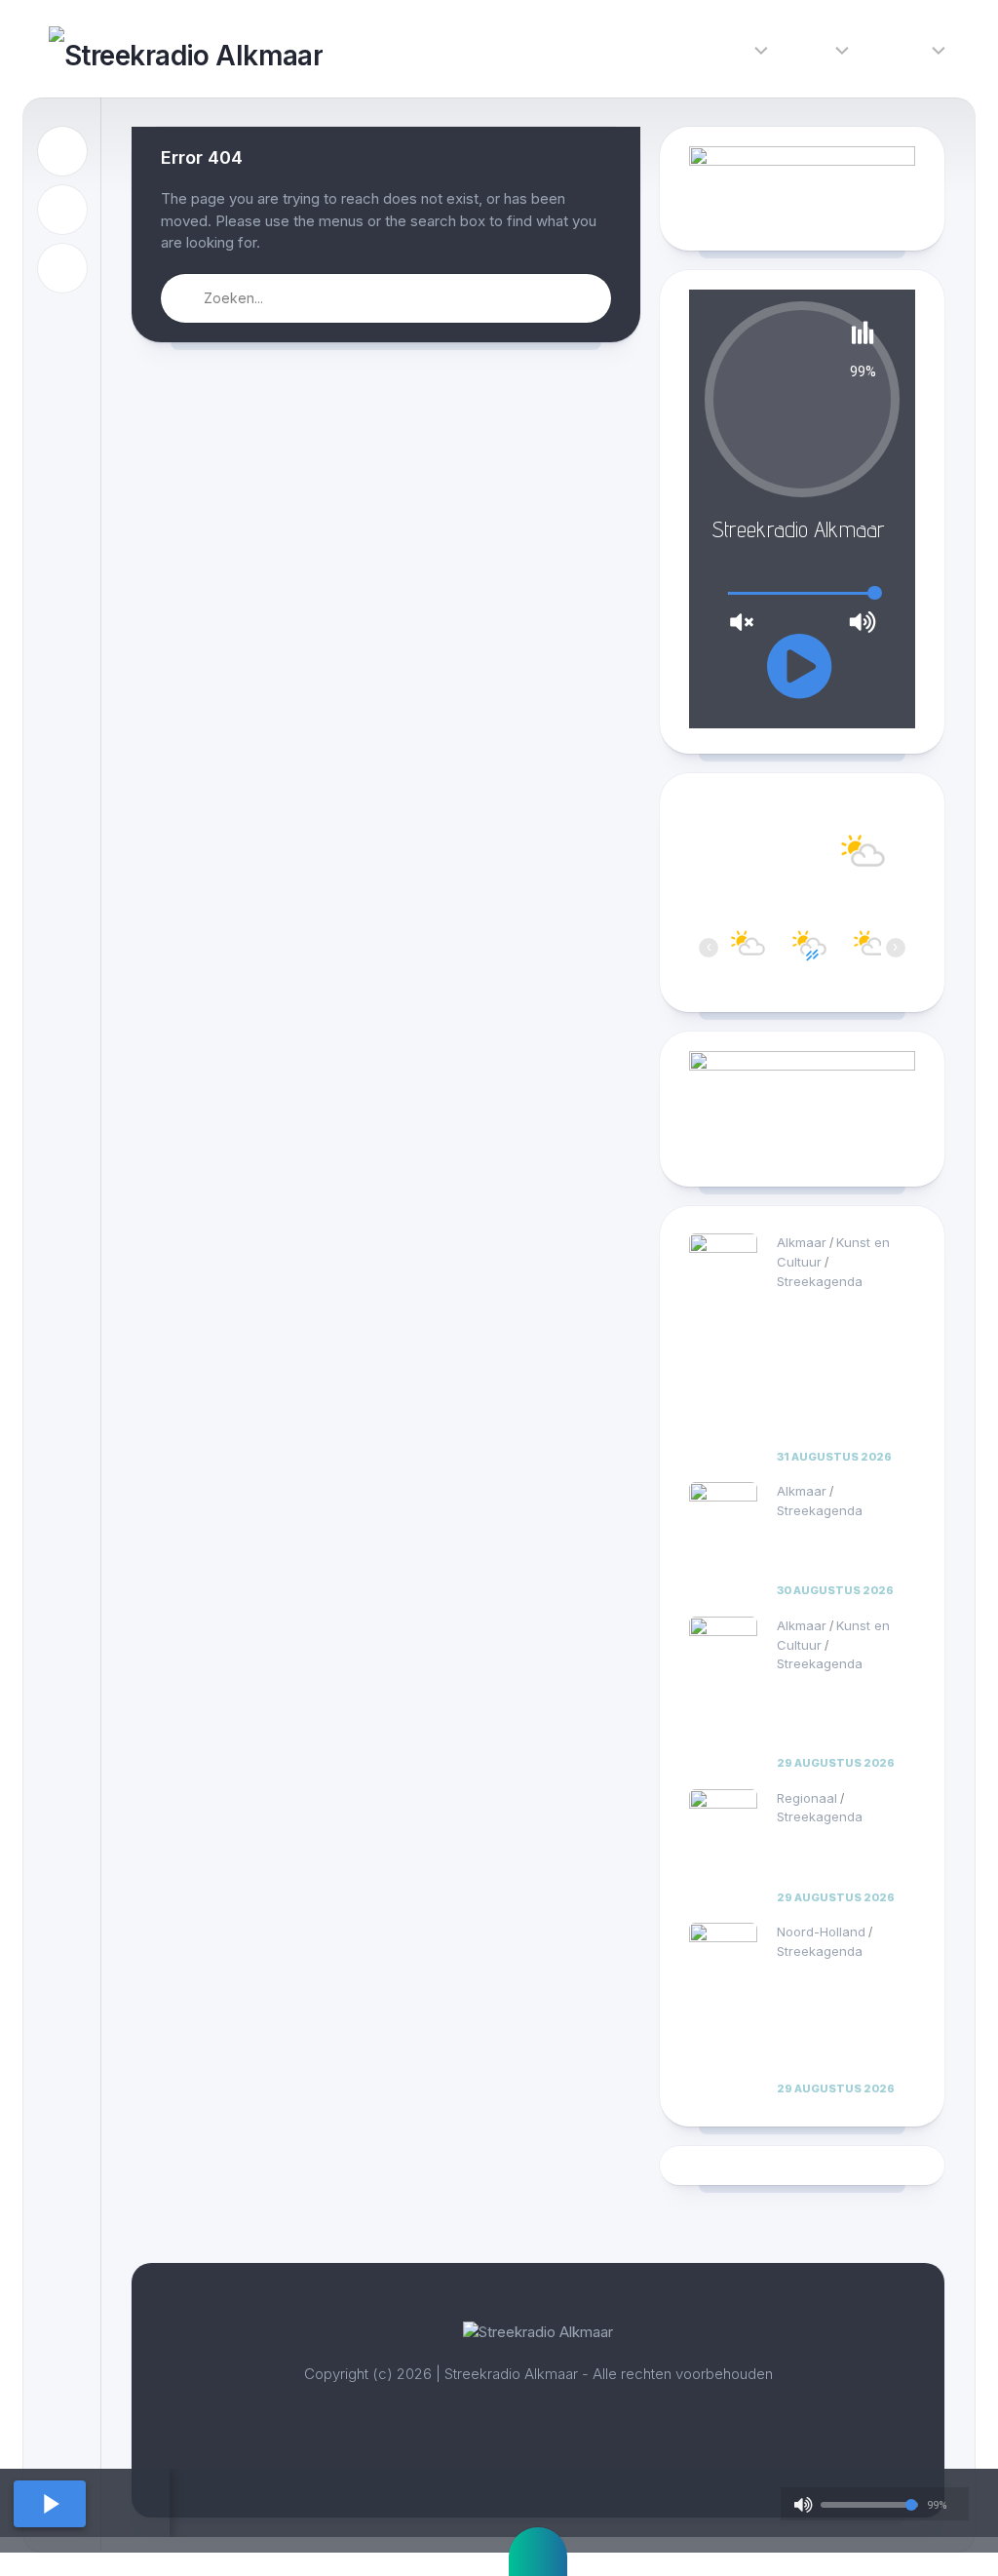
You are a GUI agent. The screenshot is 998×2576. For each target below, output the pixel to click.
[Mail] (62, 268)
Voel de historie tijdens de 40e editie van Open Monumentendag (839, 1714)
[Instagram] (62, 210)
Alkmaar (802, 1242)
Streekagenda (820, 1281)
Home (659, 48)
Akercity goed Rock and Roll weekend (829, 1857)
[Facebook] (62, 151)
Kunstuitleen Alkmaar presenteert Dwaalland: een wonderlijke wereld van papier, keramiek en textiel (845, 1369)
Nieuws (724, 48)
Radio (810, 48)
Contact (899, 48)
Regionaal (807, 1798)
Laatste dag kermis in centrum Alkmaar (843, 1551)
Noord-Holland (821, 1932)
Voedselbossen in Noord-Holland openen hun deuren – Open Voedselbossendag (844, 2021)
